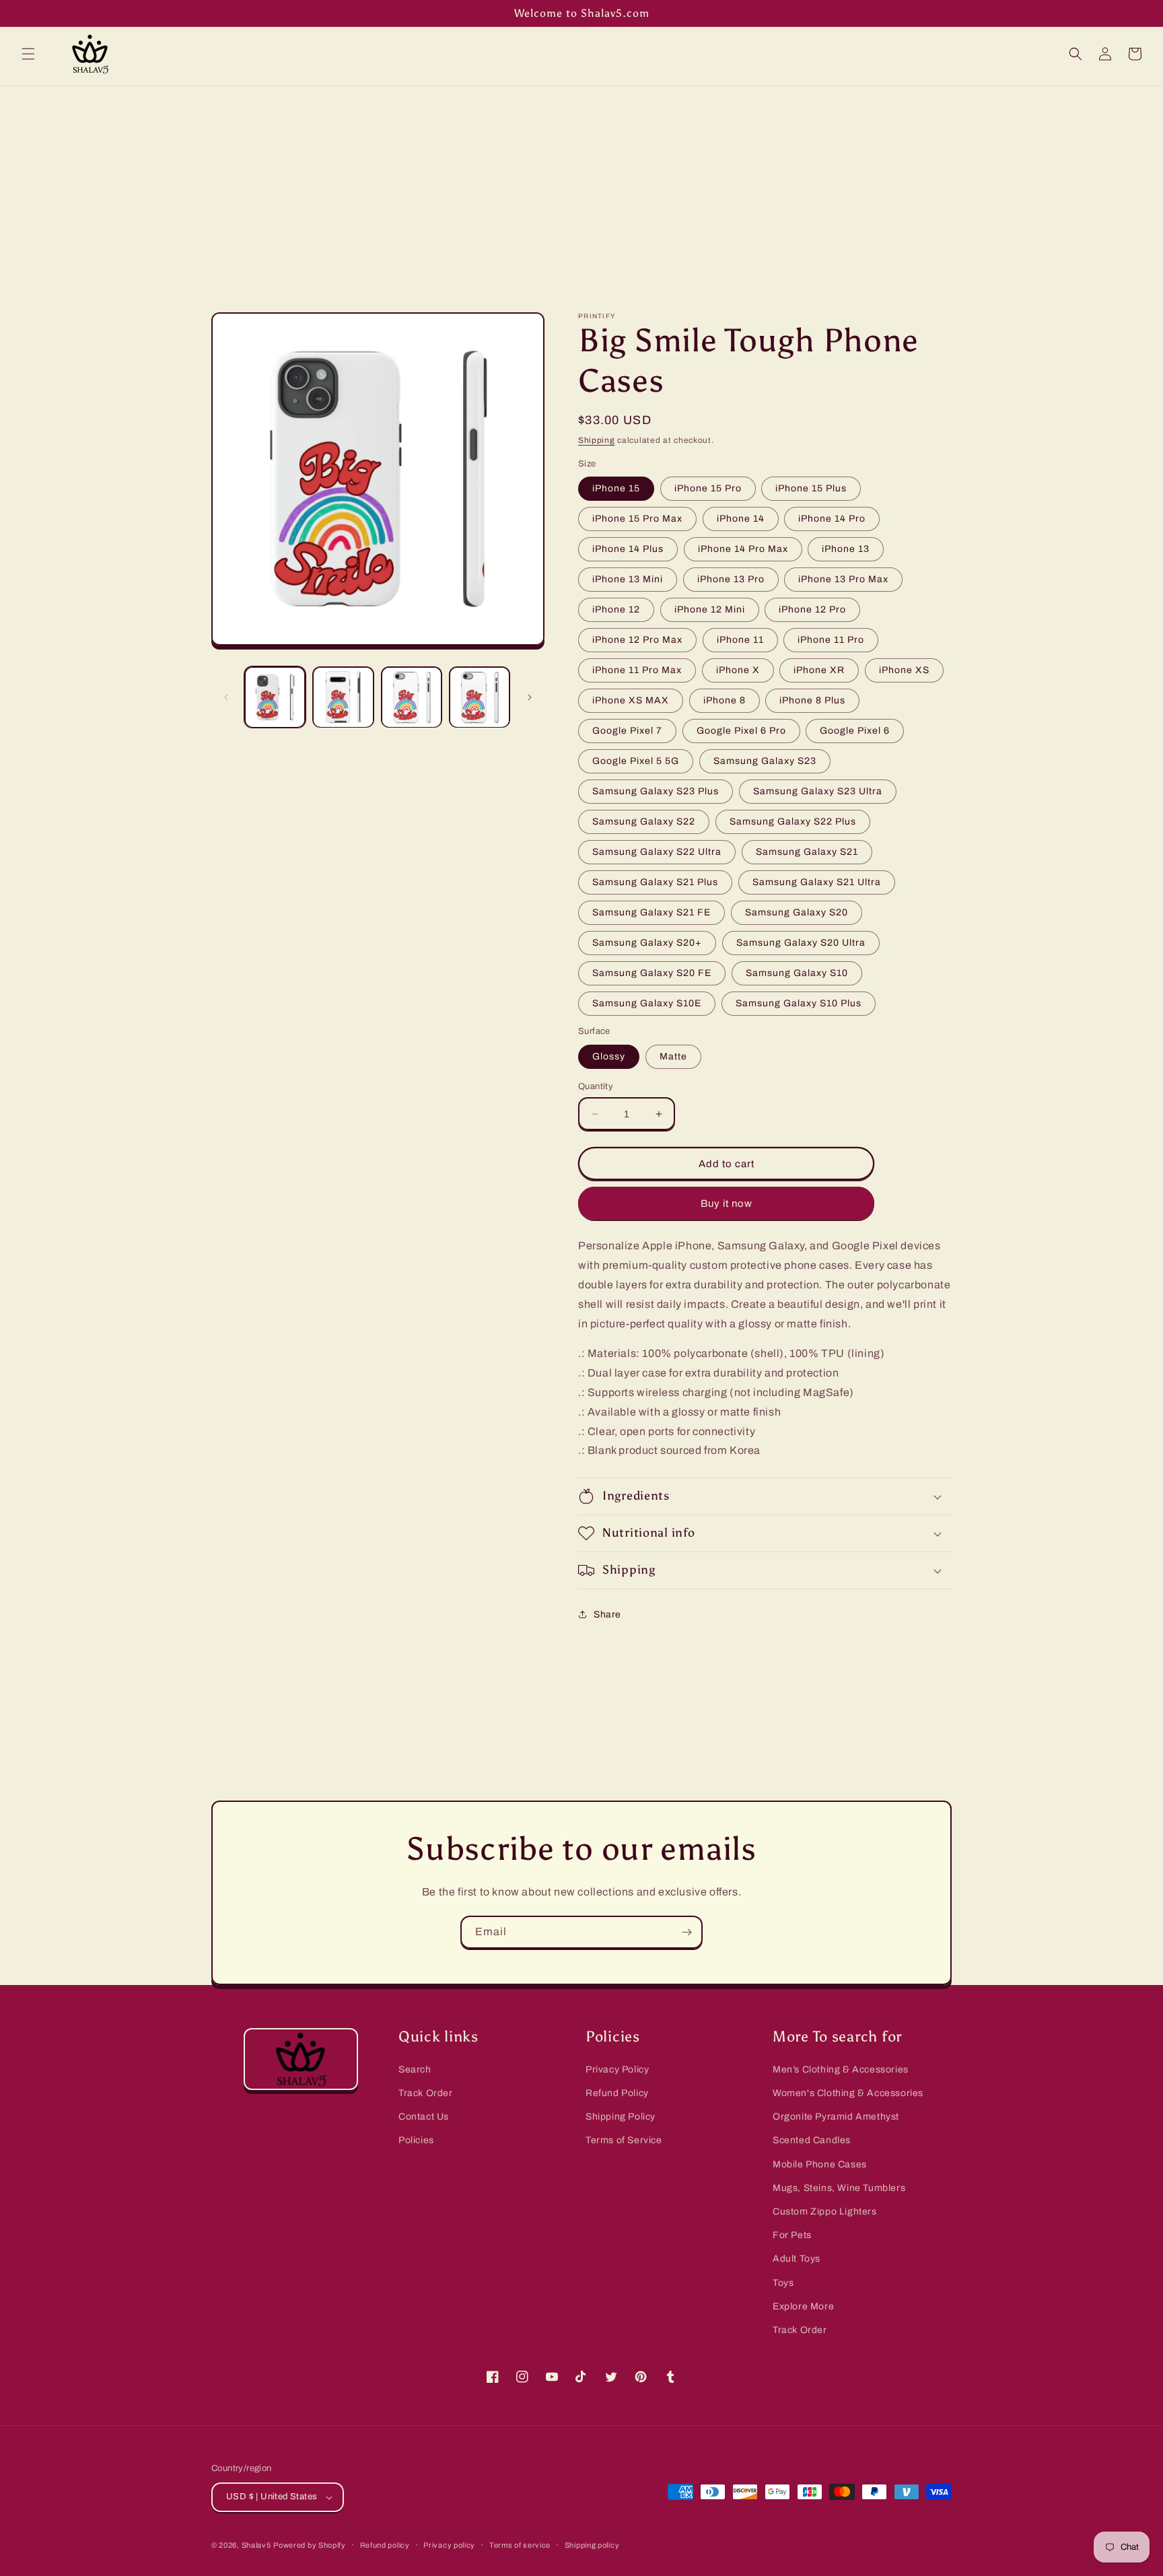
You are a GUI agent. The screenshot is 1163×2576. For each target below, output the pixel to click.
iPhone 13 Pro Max (843, 579)
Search (415, 2069)
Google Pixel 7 (627, 731)
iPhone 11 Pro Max (637, 670)
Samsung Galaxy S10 (797, 973)
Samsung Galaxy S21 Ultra (817, 882)
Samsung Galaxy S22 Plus (793, 822)
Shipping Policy (621, 2117)
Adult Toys (797, 2259)
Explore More (803, 2306)
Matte (673, 1056)
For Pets (792, 2235)
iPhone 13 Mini (628, 579)
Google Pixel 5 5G (636, 761)
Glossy (609, 1056)
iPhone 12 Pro (812, 610)
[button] (28, 54)
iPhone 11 (740, 640)
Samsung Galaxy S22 (644, 822)
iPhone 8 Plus (812, 700)
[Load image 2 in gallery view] (343, 697)
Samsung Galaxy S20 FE (652, 973)
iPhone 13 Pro (731, 579)
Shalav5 (256, 2545)
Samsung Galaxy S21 (807, 852)
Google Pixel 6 (855, 731)
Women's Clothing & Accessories (848, 2093)
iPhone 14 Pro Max (743, 549)
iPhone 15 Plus (811, 488)
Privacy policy (449, 2545)
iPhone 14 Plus (628, 549)
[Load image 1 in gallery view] (275, 697)
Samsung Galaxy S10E (647, 1003)
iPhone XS (904, 670)
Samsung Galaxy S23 (765, 761)
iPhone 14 (741, 519)
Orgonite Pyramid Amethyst (836, 2117)
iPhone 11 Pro (831, 640)
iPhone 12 (616, 610)
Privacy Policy (617, 2069)
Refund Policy (617, 2093)
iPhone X (738, 670)
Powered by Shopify (310, 2545)
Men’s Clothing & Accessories (841, 2069)
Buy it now (727, 1204)
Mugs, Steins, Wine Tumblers (839, 2188)
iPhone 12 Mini (710, 610)
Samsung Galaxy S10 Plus (799, 1003)
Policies (416, 2140)
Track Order (426, 2093)
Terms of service (520, 2545)
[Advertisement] (581, 187)
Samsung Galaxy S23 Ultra (818, 791)
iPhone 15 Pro (708, 488)
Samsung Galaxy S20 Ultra (801, 943)
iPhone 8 (725, 700)
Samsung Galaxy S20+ (647, 943)
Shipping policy (592, 2545)
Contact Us (424, 2117)
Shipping (597, 440)
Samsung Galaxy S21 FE (651, 912)
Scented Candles (812, 2140)
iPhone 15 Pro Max (637, 519)
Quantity (596, 1086)
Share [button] (607, 1614)
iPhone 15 (616, 488)
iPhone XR (819, 670)
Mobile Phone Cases (820, 2164)
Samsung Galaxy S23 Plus (656, 791)
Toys (783, 2283)
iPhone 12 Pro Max (637, 640)
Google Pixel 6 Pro (741, 731)
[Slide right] (530, 697)
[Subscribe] (686, 1932)
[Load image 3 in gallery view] (412, 697)
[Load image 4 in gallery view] (480, 697)
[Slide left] (226, 697)
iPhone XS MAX (631, 700)
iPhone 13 (846, 549)
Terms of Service (624, 2140)
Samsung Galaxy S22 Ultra (657, 852)
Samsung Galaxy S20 (797, 912)
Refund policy (385, 2545)
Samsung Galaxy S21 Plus (655, 882)
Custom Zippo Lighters (825, 2212)
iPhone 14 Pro (832, 519)
